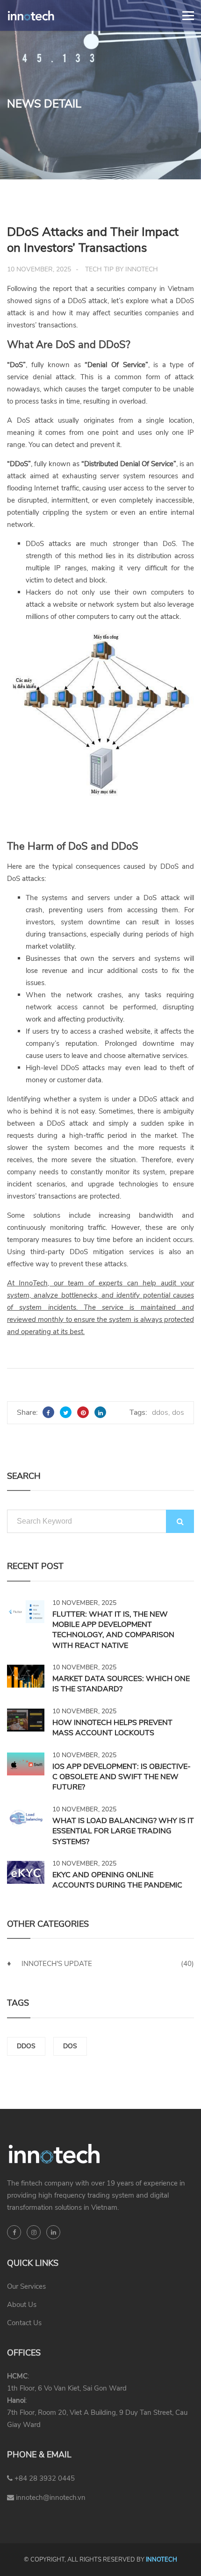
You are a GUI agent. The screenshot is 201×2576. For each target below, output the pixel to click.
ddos (160, 1412)
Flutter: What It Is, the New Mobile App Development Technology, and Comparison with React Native (113, 1630)
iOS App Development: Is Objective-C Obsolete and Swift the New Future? (122, 1777)
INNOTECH (162, 2560)
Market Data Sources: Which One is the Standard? (121, 1684)
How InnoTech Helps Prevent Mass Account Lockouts (112, 1728)
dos (178, 1412)
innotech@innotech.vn (50, 2498)
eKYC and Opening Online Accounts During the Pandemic (117, 1880)
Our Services (26, 2286)
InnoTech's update (57, 1964)
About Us (22, 2305)
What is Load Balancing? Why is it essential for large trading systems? (123, 1831)
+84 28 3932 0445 (44, 2478)
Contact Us (24, 2323)
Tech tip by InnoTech (122, 269)
